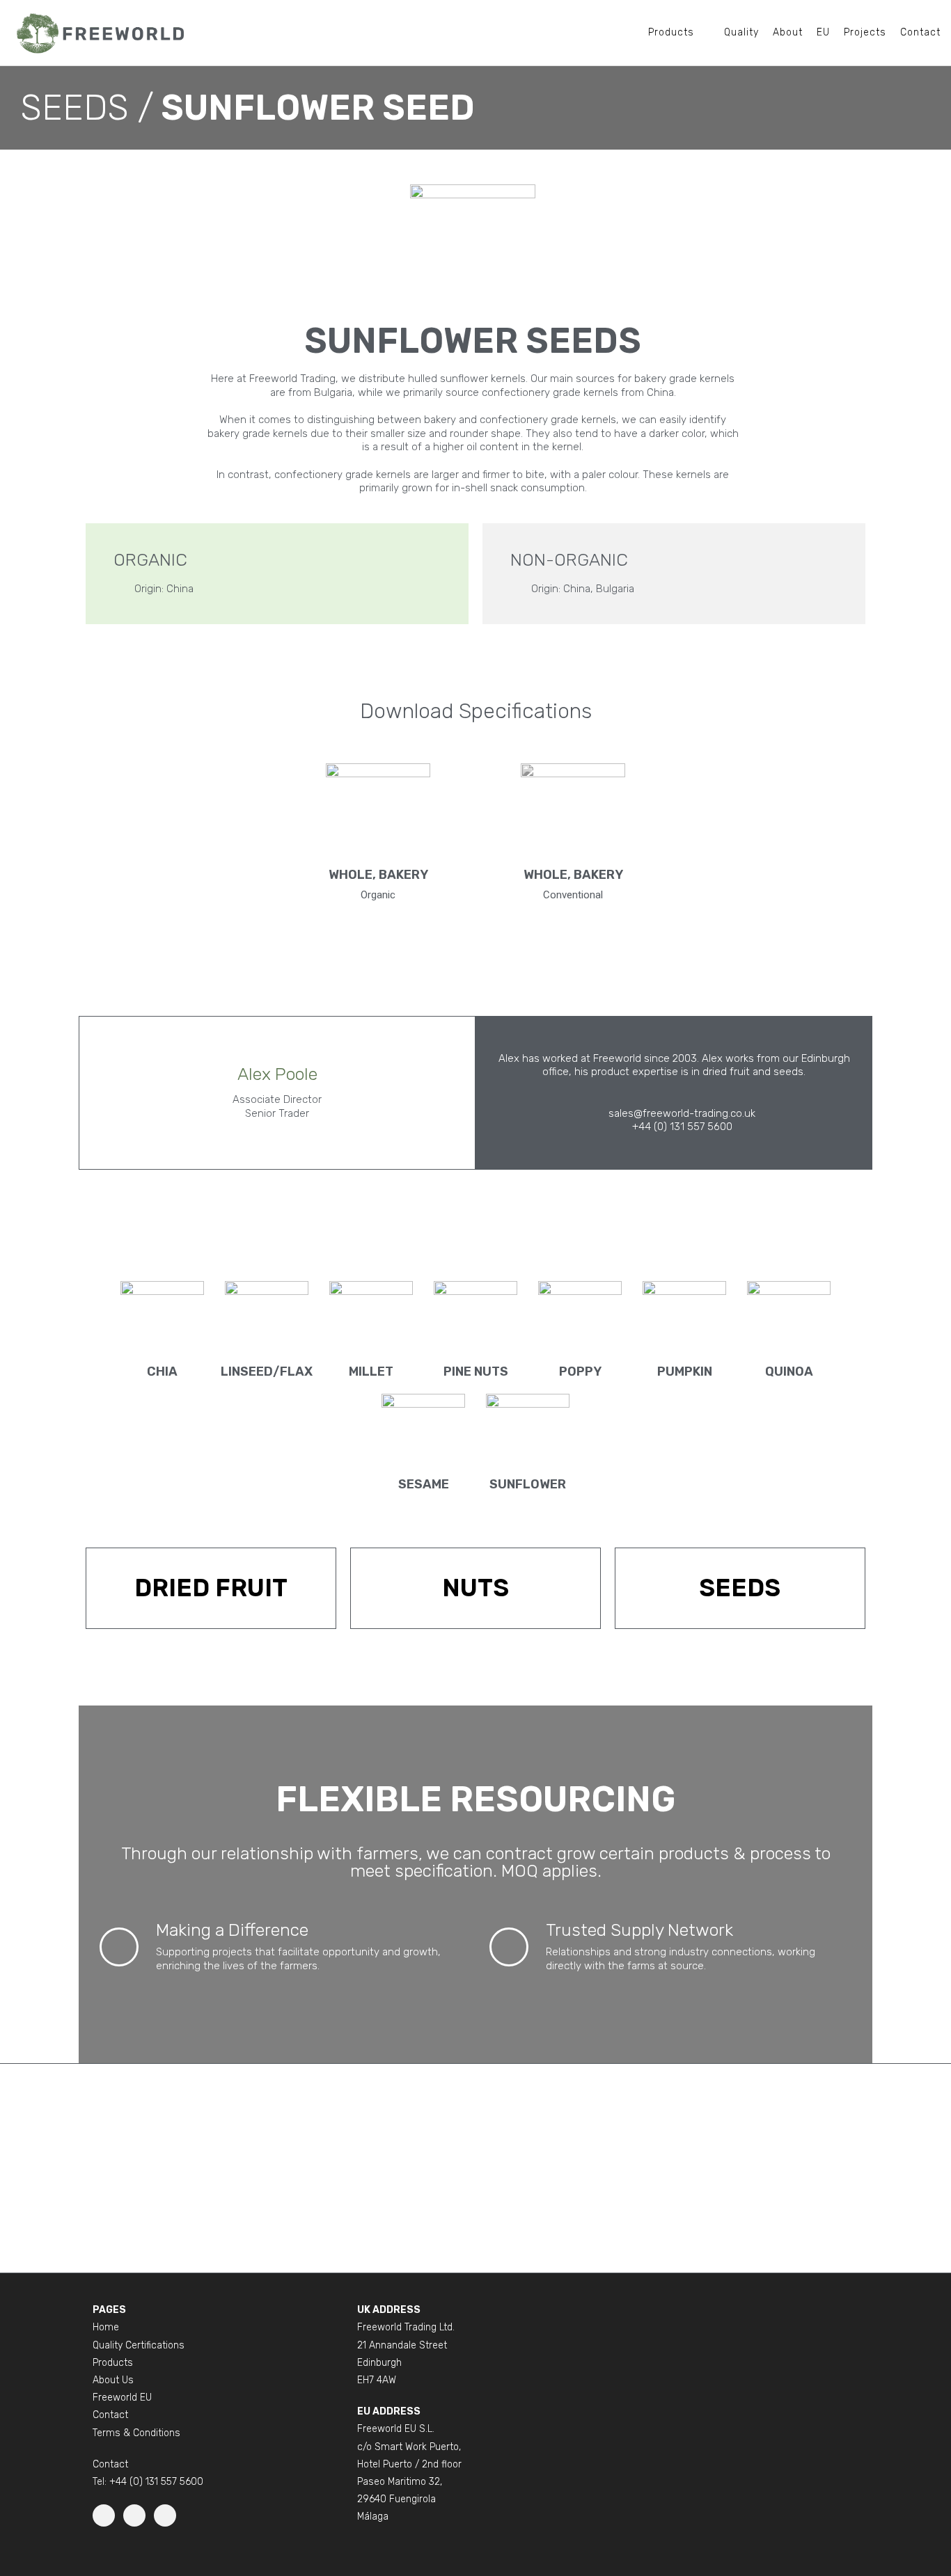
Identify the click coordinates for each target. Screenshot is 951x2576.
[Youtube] (165, 2515)
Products (113, 2363)
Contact (110, 2415)
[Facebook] (134, 2515)
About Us (113, 2380)
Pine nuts (476, 1372)
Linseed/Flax (267, 1372)
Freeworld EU (122, 2398)
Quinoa (789, 1372)
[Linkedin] (104, 2515)
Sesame (424, 1484)
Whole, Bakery (378, 875)
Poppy (580, 1372)
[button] (87, 108)
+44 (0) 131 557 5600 (156, 2482)
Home (106, 2327)
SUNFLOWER (528, 1484)
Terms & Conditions (136, 2433)
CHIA (162, 1372)
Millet (371, 1372)
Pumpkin (685, 1372)
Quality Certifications (139, 2345)
